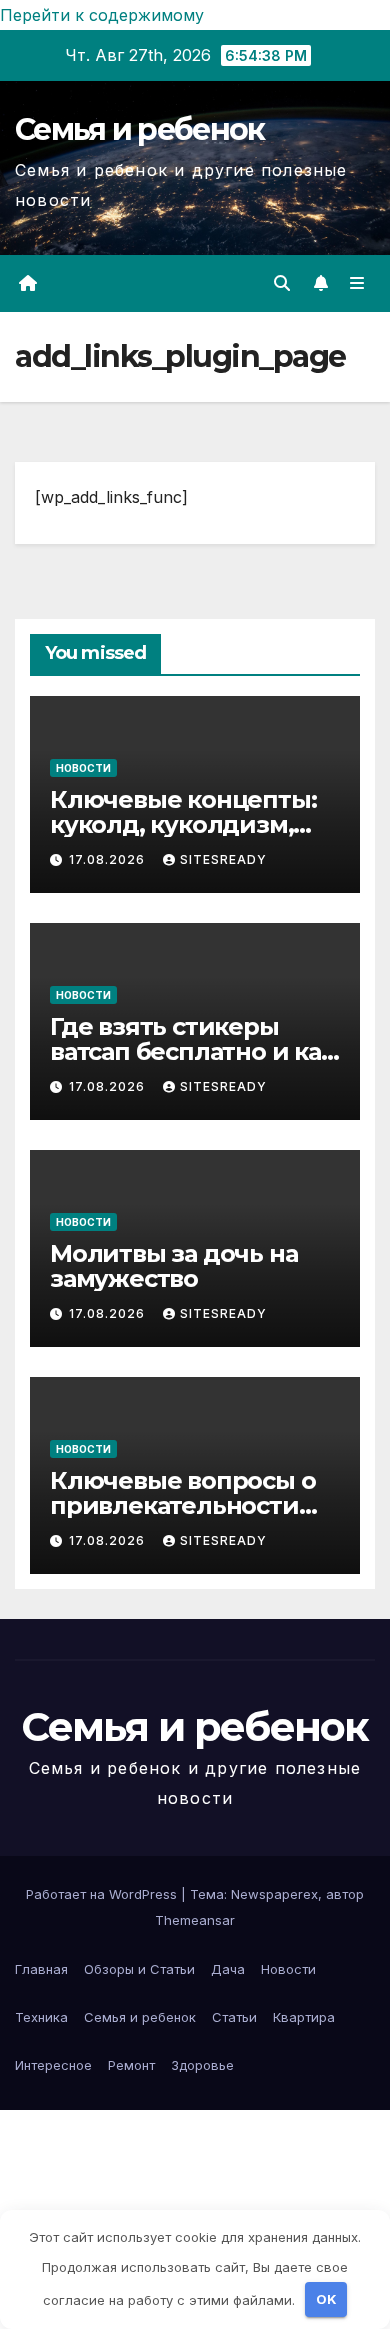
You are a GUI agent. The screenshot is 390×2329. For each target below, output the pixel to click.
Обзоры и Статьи (139, 1969)
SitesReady (223, 859)
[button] (282, 283)
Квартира (304, 2017)
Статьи (234, 2017)
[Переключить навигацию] (357, 283)
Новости (83, 768)
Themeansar (195, 1920)
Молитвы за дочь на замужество (173, 1266)
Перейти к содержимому (102, 15)
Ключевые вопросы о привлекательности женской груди (182, 1505)
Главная (41, 1969)
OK (326, 2299)
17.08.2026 (109, 859)
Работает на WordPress (103, 1894)
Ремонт (131, 2065)
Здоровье (202, 2065)
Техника (41, 2017)
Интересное (53, 2065)
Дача (228, 1969)
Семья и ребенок (140, 129)
